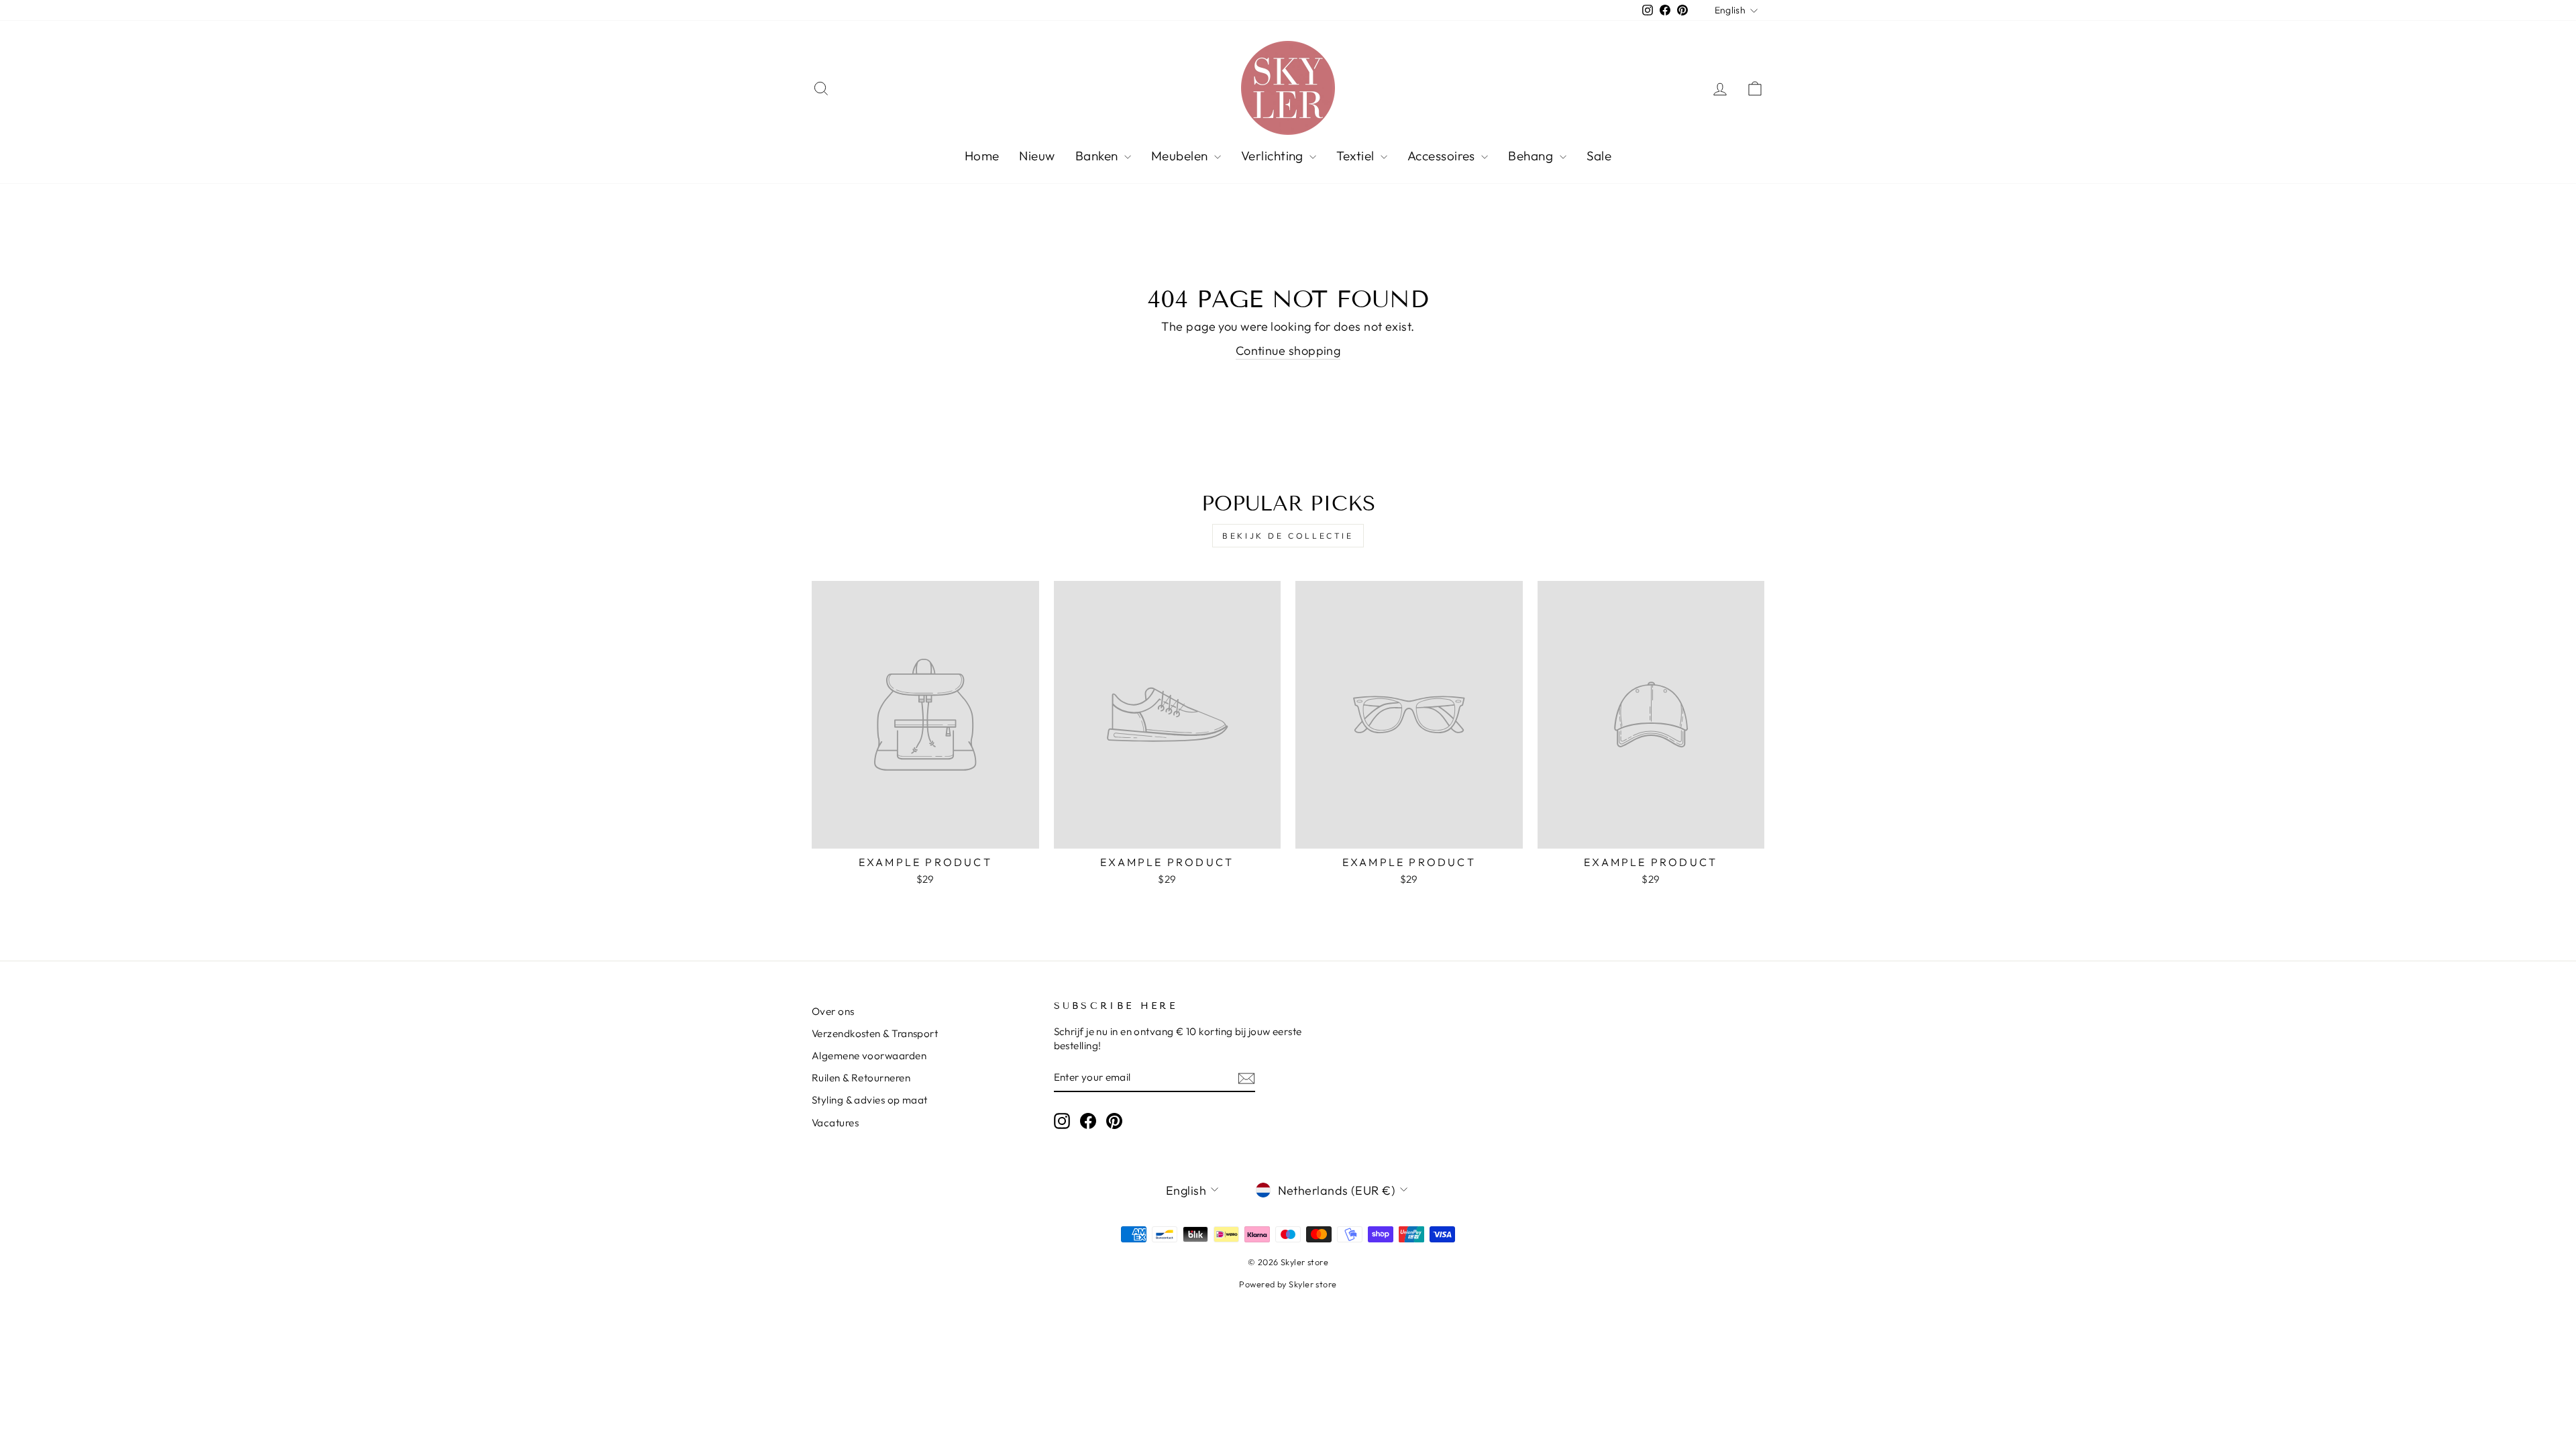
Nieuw (1037, 156)
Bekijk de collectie (1288, 536)
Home (982, 156)
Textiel (1357, 156)
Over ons (833, 1011)
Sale (1599, 156)
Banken (1098, 156)
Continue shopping (1288, 351)
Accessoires (1443, 156)
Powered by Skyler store (1288, 1284)
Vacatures (835, 1123)
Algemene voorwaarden (869, 1056)
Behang (1532, 156)
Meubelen (1181, 156)
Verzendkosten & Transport (875, 1033)
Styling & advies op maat (870, 1100)
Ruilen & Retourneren (861, 1078)
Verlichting (1274, 156)
